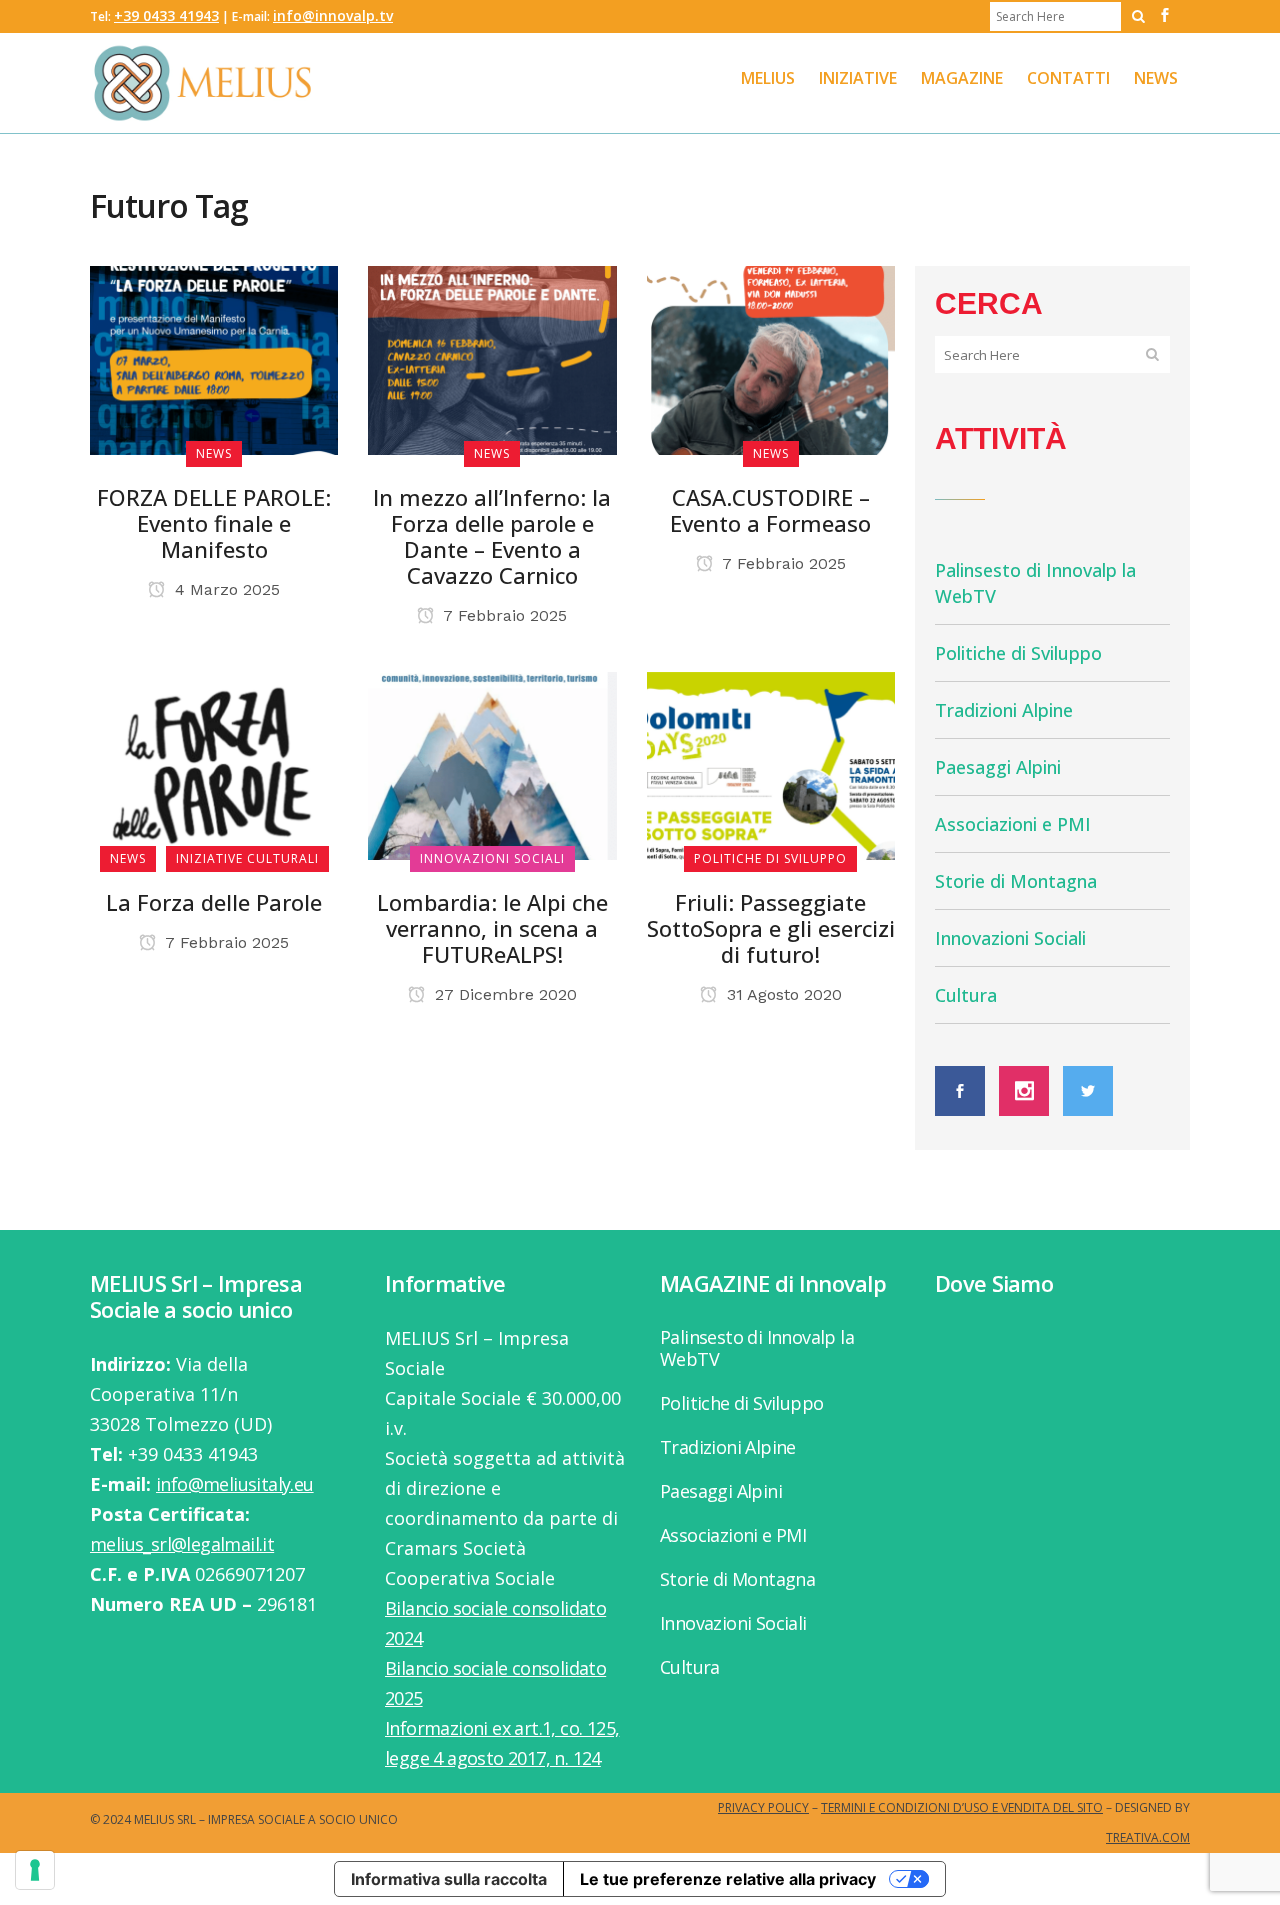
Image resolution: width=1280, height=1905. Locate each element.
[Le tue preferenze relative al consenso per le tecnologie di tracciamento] (35, 1870)
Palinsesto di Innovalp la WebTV (757, 1348)
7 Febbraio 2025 (503, 615)
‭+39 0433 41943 (166, 15)
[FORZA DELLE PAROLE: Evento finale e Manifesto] (214, 358)
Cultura (966, 995)
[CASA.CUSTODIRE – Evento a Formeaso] (771, 358)
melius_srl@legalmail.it (182, 1544)
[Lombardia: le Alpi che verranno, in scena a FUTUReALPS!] (492, 764)
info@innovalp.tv (333, 15)
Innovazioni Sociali (1010, 938)
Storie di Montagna (1016, 881)
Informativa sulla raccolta (449, 1879)
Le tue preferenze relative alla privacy (728, 1879)
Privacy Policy (763, 1807)
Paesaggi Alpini (998, 767)
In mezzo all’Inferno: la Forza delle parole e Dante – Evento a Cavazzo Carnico (492, 536)
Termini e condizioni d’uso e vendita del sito (962, 1807)
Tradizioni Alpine (1004, 710)
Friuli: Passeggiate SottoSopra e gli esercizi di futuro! (771, 928)
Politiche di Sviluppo (1018, 653)
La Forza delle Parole (214, 902)
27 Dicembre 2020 (503, 994)
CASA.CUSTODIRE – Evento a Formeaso (770, 510)
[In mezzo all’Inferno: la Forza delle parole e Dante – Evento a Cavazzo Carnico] (492, 358)
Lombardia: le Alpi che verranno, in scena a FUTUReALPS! (492, 928)
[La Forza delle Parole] (214, 764)
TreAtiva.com (1148, 1837)
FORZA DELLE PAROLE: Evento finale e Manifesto (214, 523)
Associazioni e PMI (1013, 824)
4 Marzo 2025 (225, 589)
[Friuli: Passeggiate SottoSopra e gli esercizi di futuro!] (771, 764)
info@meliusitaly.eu (235, 1484)
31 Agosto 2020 (782, 994)
